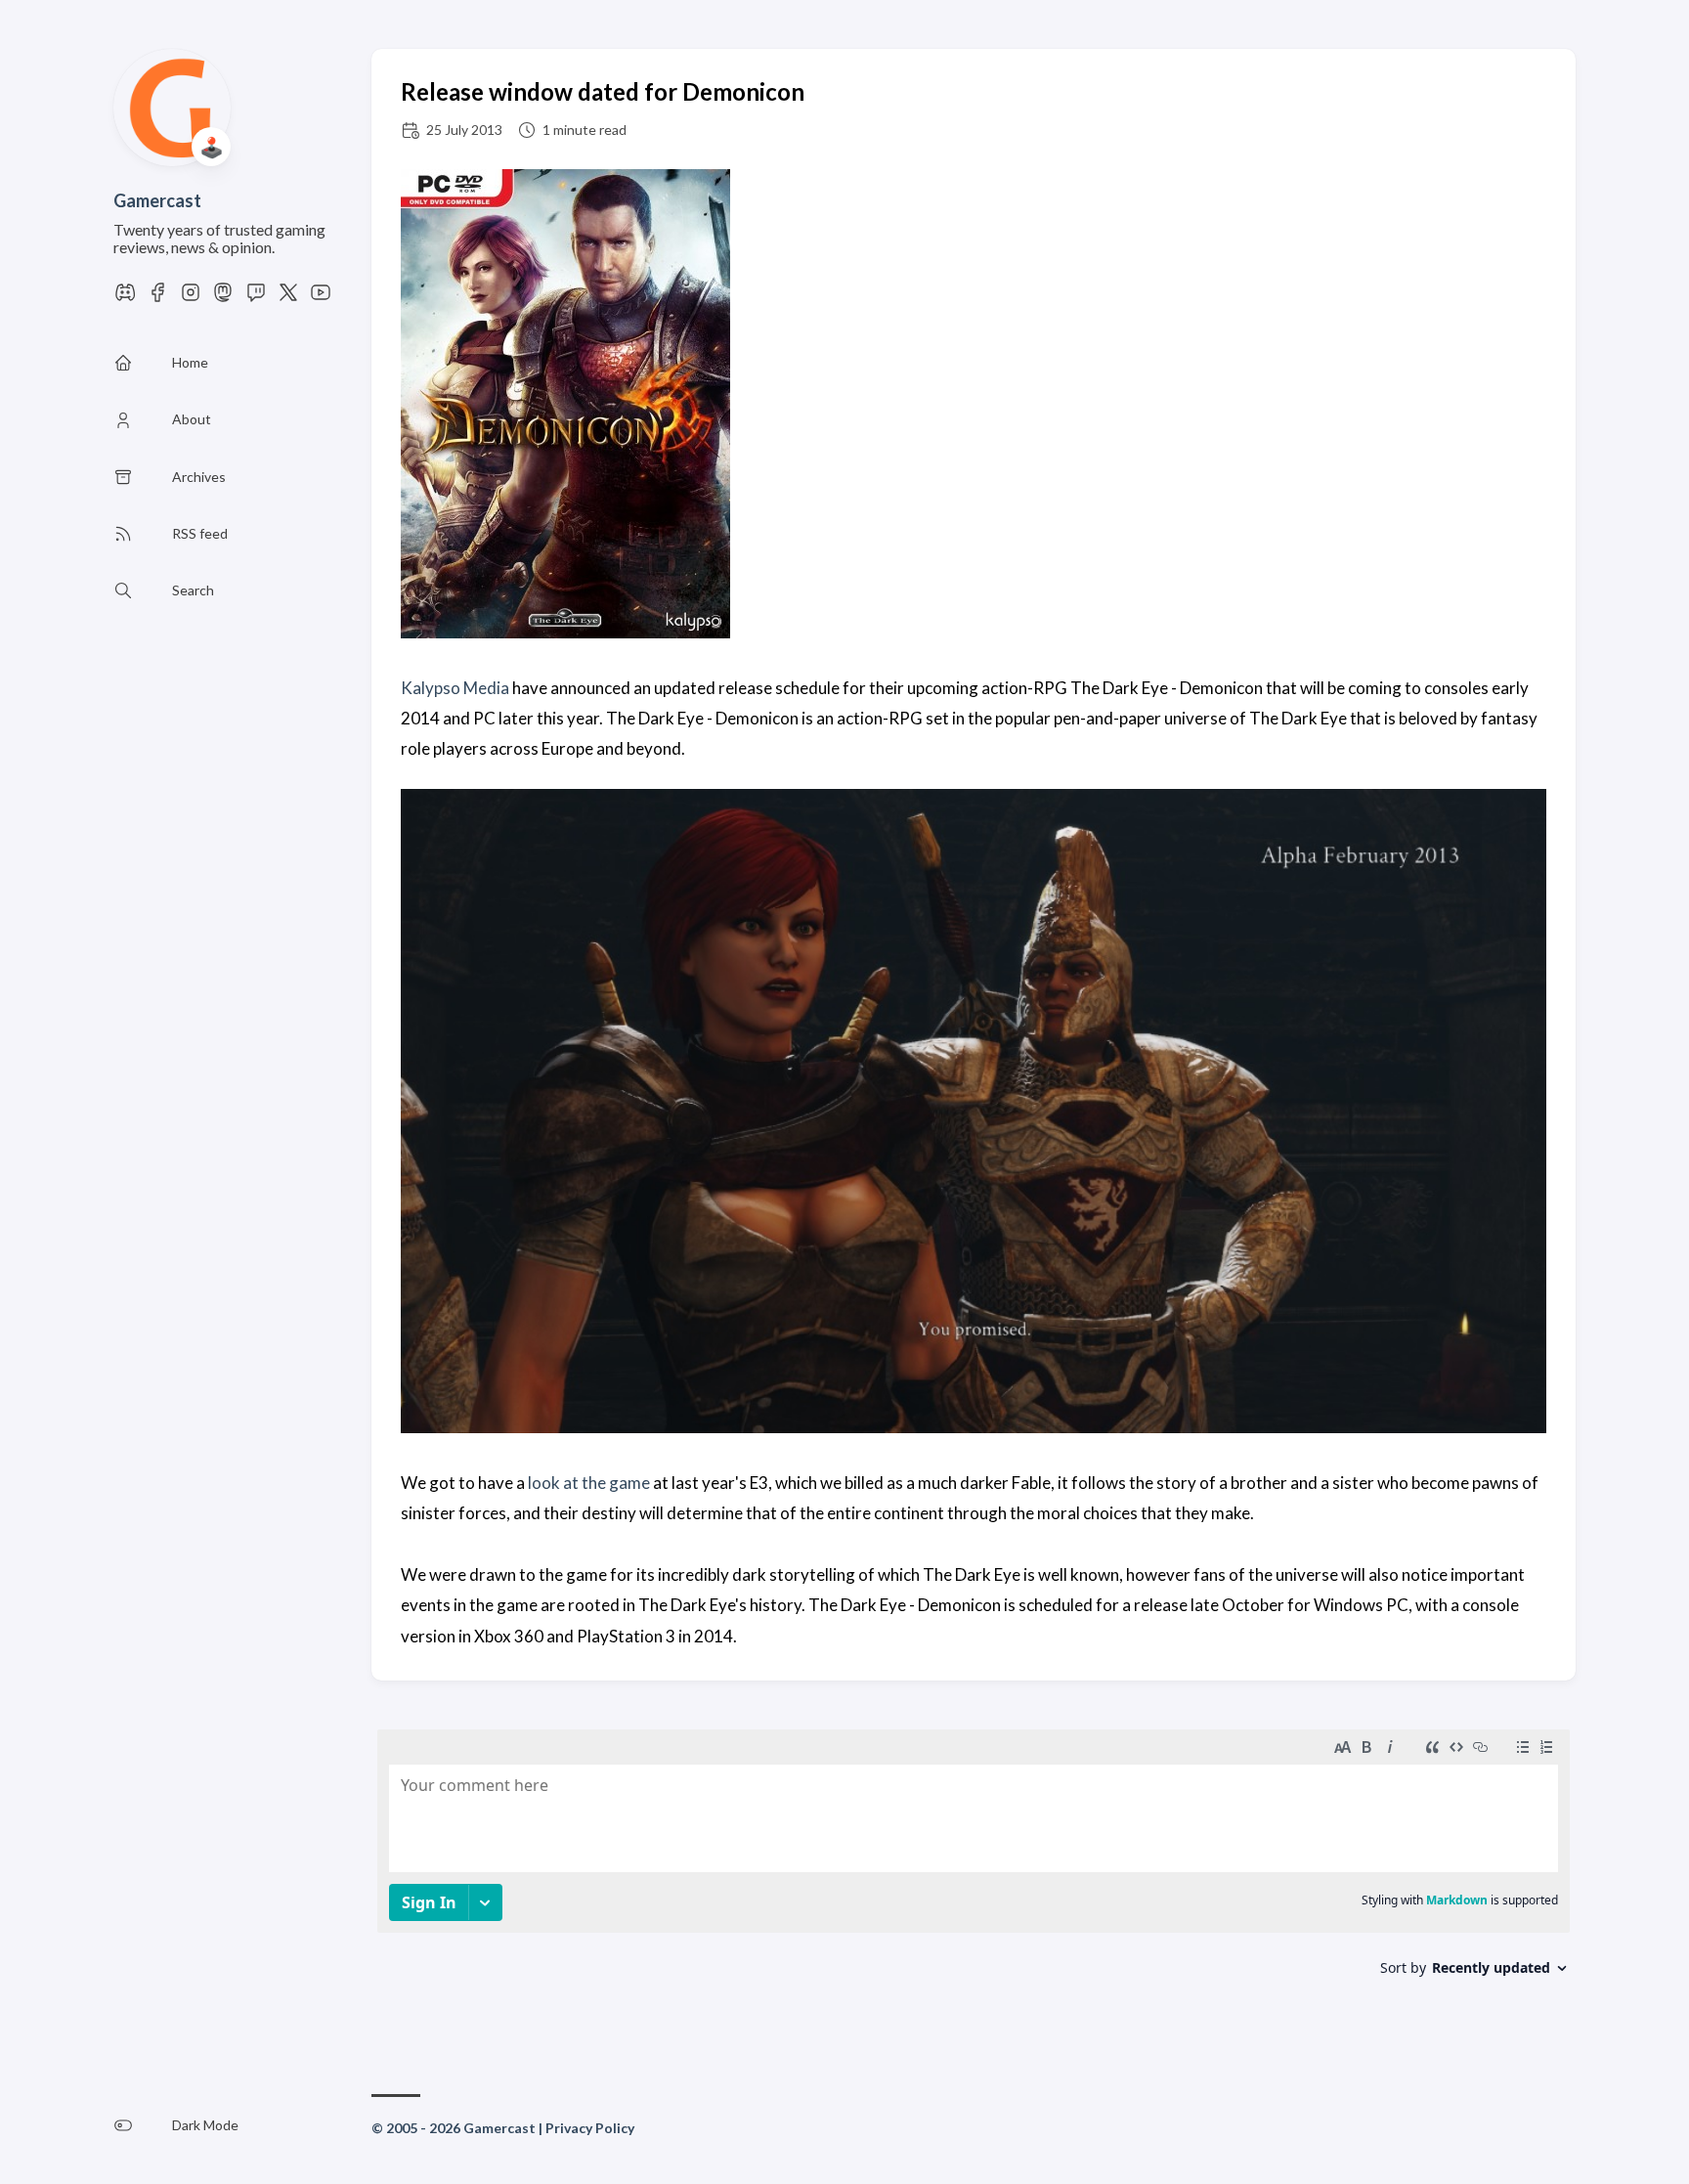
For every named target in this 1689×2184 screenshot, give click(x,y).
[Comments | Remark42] (974, 1876)
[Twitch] (256, 298)
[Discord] (125, 298)
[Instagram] (191, 298)
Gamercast (157, 200)
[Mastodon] (223, 298)
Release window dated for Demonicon (603, 91)
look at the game (589, 1483)
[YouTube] (321, 298)
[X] (288, 298)
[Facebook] (157, 298)
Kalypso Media (455, 688)
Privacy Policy (590, 2128)
